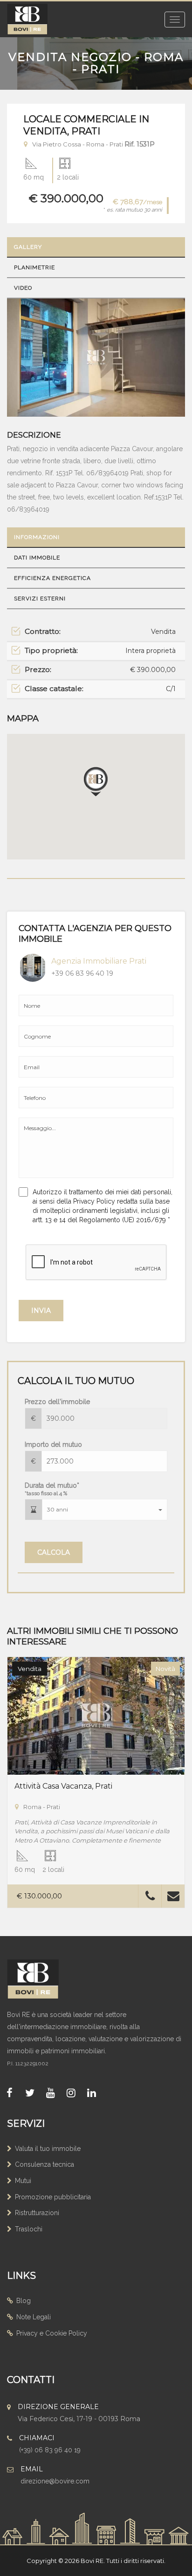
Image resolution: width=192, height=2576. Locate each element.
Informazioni (37, 537)
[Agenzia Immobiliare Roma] (42, 1979)
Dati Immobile (37, 558)
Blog (24, 2301)
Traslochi (29, 2229)
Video (23, 288)
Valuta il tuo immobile (48, 2149)
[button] (105, 1510)
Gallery (28, 247)
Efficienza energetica (52, 578)
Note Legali (34, 2317)
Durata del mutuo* (52, 1489)
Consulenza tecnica (45, 2164)
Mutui (23, 2181)
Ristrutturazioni (37, 2213)
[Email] (173, 1898)
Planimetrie (34, 267)
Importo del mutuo (53, 1444)
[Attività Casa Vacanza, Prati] (96, 1715)
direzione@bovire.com (55, 2481)
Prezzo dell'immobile (57, 1402)
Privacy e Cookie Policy (52, 2333)
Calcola (54, 1552)
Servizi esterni (40, 599)
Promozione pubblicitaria (53, 2197)
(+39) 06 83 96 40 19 (50, 2450)
